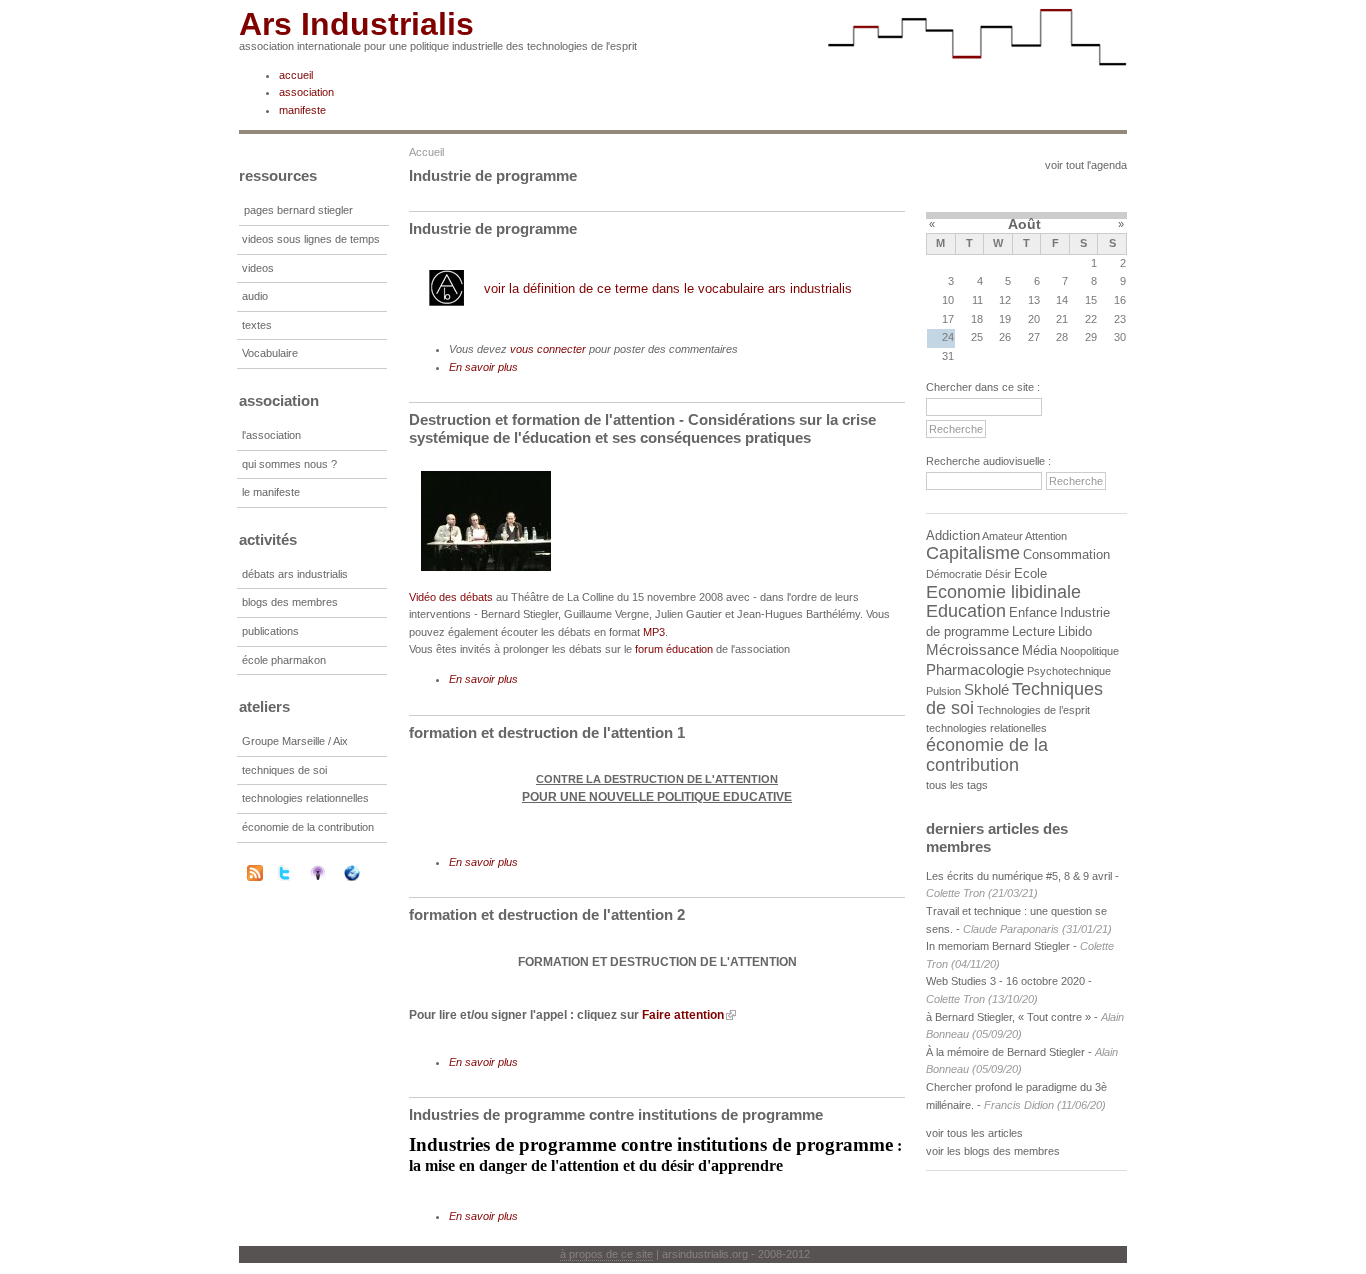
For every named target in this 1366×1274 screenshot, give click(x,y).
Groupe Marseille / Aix (295, 741)
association (306, 92)
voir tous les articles (974, 1133)
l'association (271, 435)
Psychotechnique (1069, 671)
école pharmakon (284, 660)
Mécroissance (972, 649)
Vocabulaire (270, 353)
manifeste (302, 110)
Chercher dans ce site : (983, 387)
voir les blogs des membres (993, 1151)
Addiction (953, 535)
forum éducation (674, 649)
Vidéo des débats (451, 597)
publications (270, 631)
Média (1039, 650)
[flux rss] (255, 877)
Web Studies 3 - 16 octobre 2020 (1005, 981)
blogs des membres (290, 602)
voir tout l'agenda (1086, 165)
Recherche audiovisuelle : (988, 461)
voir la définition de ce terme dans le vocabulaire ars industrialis (668, 288)
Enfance (1033, 612)
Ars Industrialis (356, 24)
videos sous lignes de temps (311, 239)
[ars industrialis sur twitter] (297, 873)
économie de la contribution (308, 827)
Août (1024, 224)
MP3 (654, 632)
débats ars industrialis (295, 574)
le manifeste (271, 492)
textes (257, 325)
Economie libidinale (1003, 592)
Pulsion (943, 691)
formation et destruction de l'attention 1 (547, 732)
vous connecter (548, 349)
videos (258, 268)
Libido (1075, 631)
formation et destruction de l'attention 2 (547, 914)
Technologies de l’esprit (1033, 710)
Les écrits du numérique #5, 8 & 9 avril (1019, 876)
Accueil (426, 152)
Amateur (1002, 536)
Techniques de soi (1014, 699)
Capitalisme (973, 553)
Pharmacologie (975, 669)
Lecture (1033, 631)
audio (255, 296)
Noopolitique (1089, 651)
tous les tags (957, 785)
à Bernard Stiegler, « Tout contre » (1008, 1017)
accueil (296, 75)
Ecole (1030, 573)
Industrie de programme (493, 228)
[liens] (365, 873)
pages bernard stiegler (298, 210)
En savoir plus (483, 367)
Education (966, 611)
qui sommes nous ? (289, 464)
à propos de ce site (606, 1254)
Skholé (986, 689)
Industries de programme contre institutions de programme (616, 1114)
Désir (998, 574)
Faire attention (683, 1015)
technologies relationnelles (305, 798)
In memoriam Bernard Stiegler (998, 946)
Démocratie (954, 574)
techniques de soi (284, 770)
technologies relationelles (986, 728)
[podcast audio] (331, 873)
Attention (1046, 536)
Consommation (1066, 554)
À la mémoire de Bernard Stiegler (1007, 1052)
